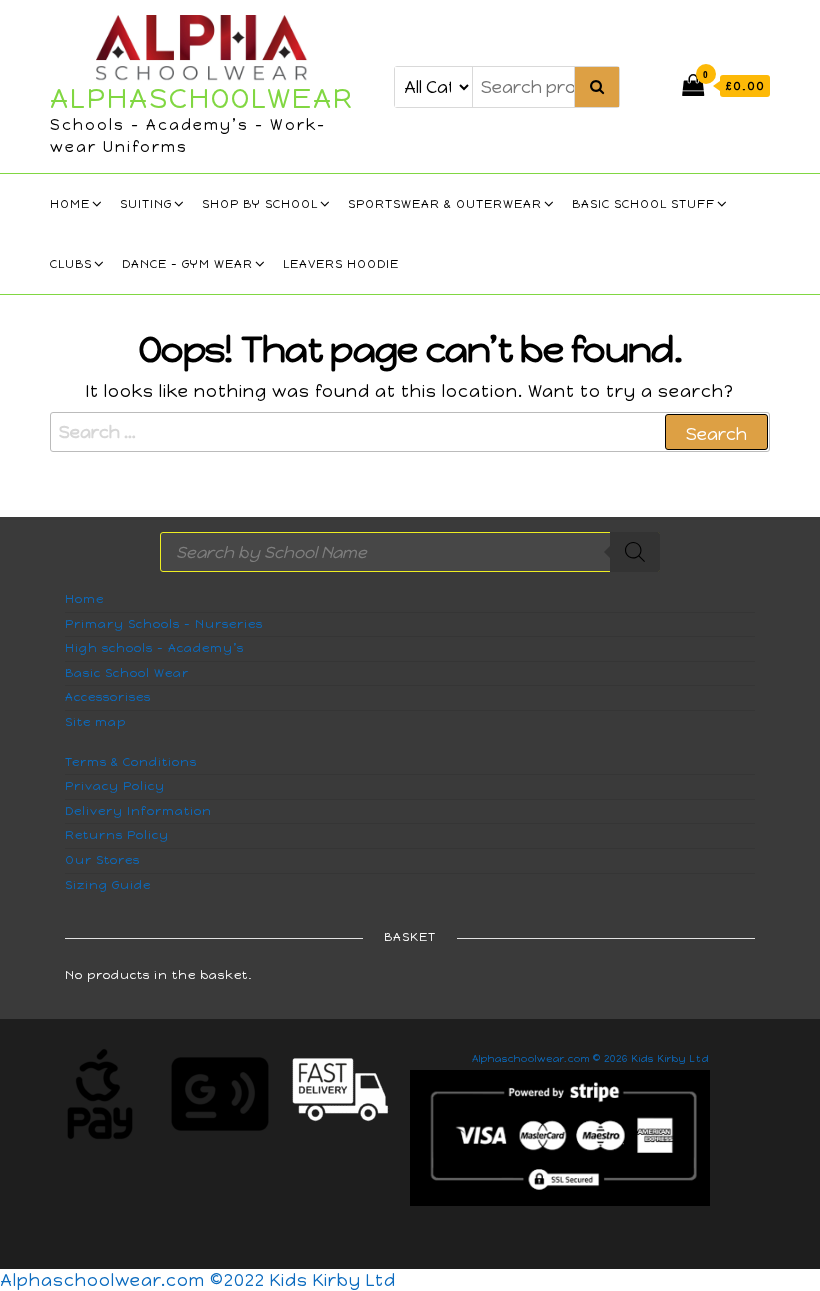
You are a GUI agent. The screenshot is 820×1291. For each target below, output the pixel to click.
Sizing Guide (108, 885)
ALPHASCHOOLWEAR (202, 98)
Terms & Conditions (131, 762)
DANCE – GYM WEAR (187, 264)
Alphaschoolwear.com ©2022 (135, 1280)
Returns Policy (117, 835)
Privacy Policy (115, 786)
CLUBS (71, 264)
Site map (95, 722)
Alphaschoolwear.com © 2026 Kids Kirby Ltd (590, 1058)
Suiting (146, 204)
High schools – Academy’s (154, 648)
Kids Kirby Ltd (333, 1280)
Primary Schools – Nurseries (164, 624)
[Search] (635, 552)
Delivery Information (138, 811)
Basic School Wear (127, 673)
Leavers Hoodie (341, 264)
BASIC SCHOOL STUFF (643, 204)
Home (70, 204)
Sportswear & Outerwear (445, 204)
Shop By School (260, 204)
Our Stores (102, 860)
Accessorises (108, 697)
